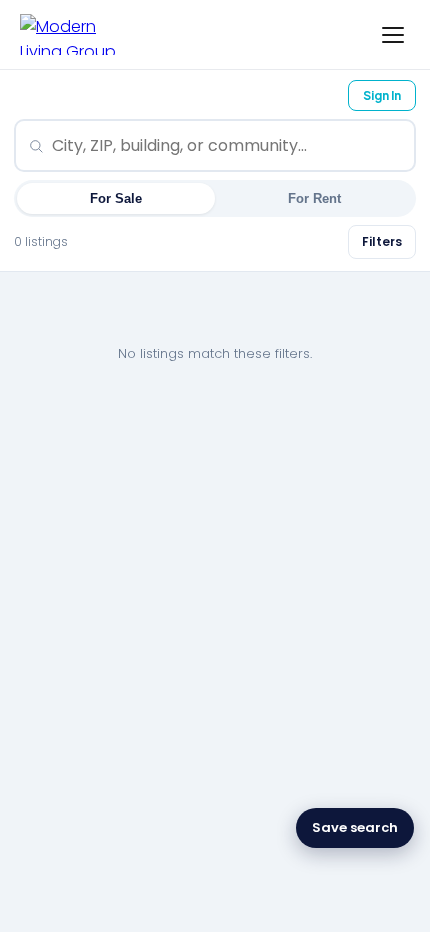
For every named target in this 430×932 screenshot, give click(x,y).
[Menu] (393, 35)
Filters (382, 241)
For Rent (314, 198)
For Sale (116, 198)
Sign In (382, 95)
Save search (355, 827)
